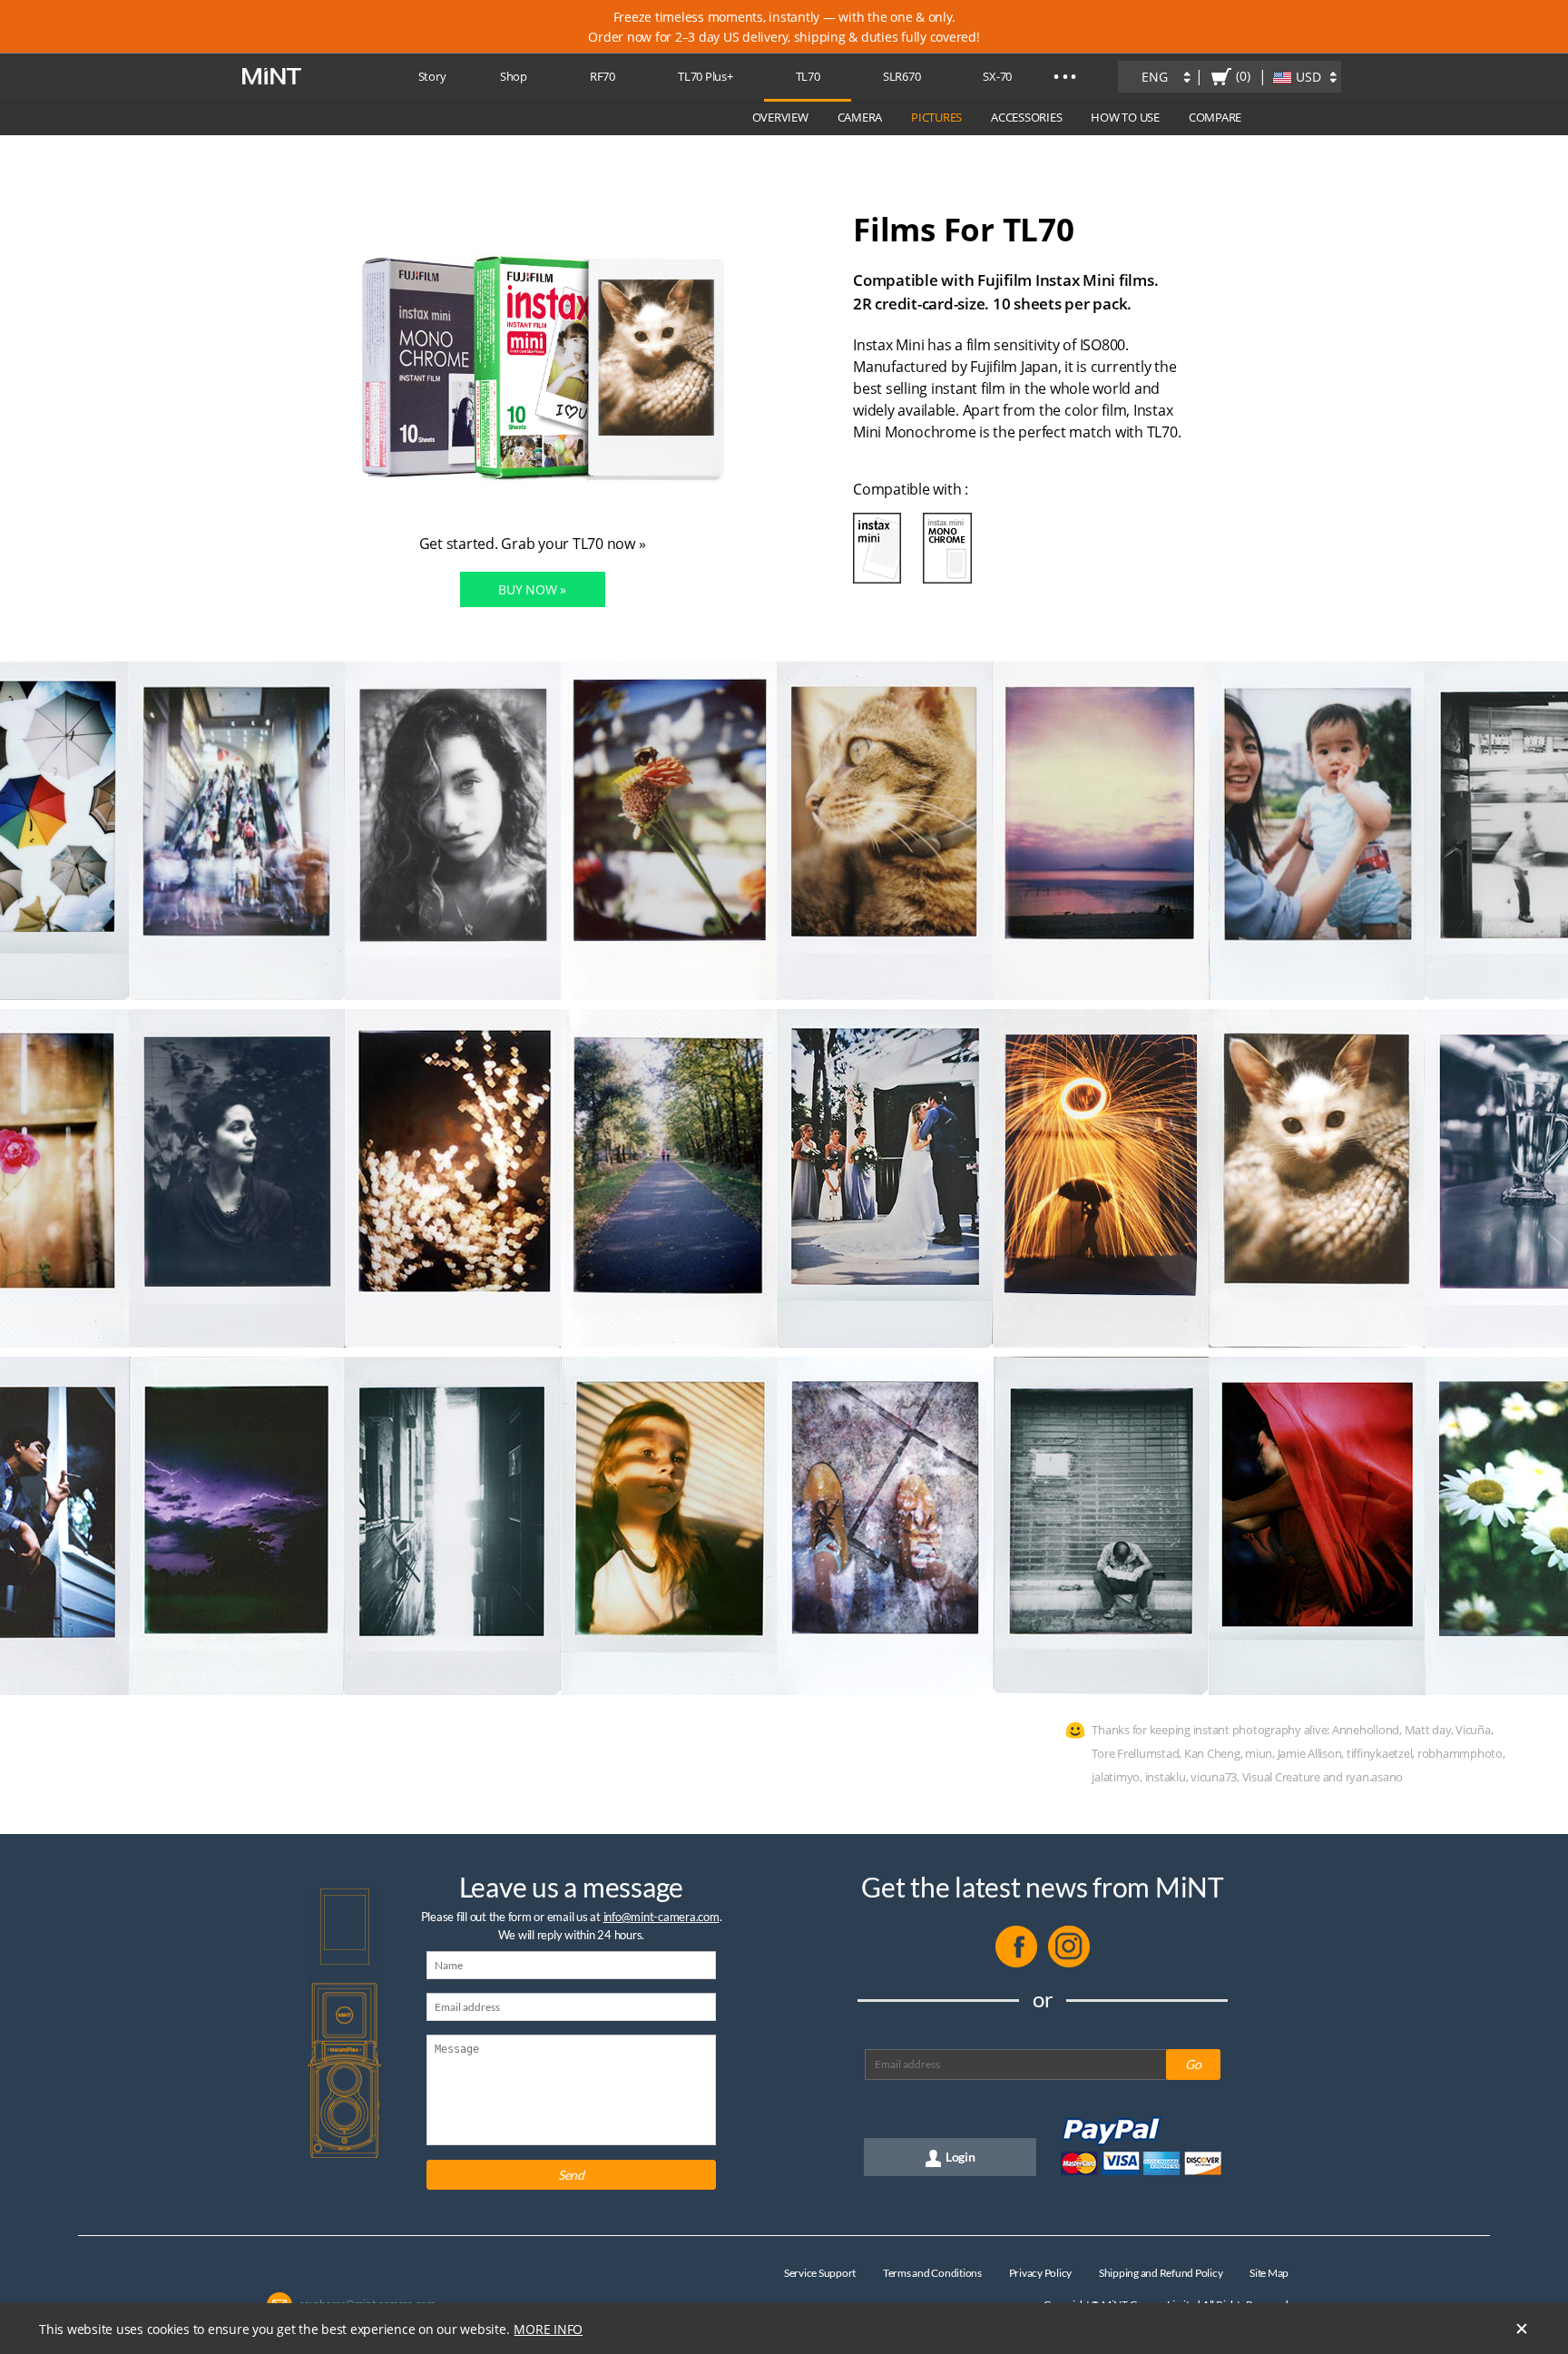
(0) (1243, 76)
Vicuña (1473, 1730)
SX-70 (997, 76)
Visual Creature (1281, 1777)
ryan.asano (1375, 1777)
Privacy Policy (1041, 2273)
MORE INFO (548, 2329)
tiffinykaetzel (1380, 1753)
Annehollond (1366, 1730)
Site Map (1269, 2273)
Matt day (1428, 1730)
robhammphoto (1460, 1753)
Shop (514, 76)
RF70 (603, 76)
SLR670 (902, 76)
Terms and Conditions (932, 2273)
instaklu (1166, 1777)
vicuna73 (1214, 1777)
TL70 (808, 76)
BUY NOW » (532, 589)
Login (960, 2157)
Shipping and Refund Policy (1161, 2273)
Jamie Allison (1310, 1753)
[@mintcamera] (1069, 1963)
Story (432, 76)
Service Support (820, 2273)
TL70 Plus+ (706, 76)
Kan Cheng (1212, 1753)
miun (1259, 1753)
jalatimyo (1116, 1777)
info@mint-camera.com (661, 1917)
